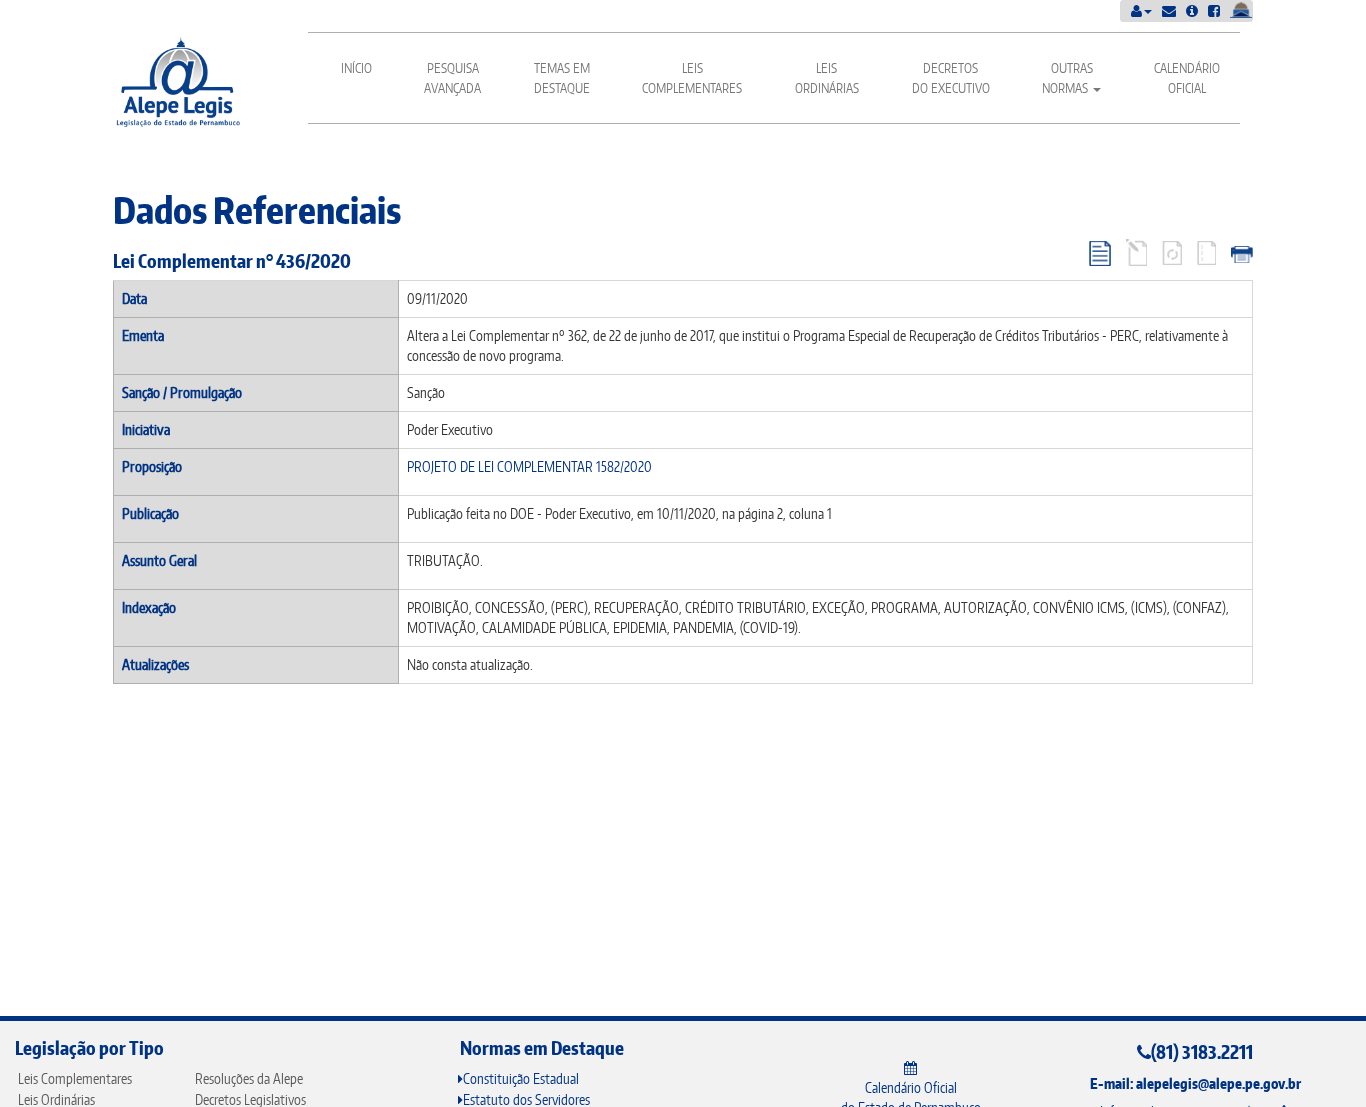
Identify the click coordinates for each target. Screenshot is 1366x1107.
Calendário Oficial (1187, 78)
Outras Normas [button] (1067, 78)
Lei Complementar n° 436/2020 (232, 260)
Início (356, 68)
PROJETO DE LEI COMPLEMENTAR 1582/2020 (529, 466)
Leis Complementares (692, 78)
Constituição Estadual (521, 1078)
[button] (1141, 10)
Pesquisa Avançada (452, 78)
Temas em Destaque (562, 78)
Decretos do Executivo (951, 78)
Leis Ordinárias (827, 78)
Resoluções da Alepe (249, 1078)
